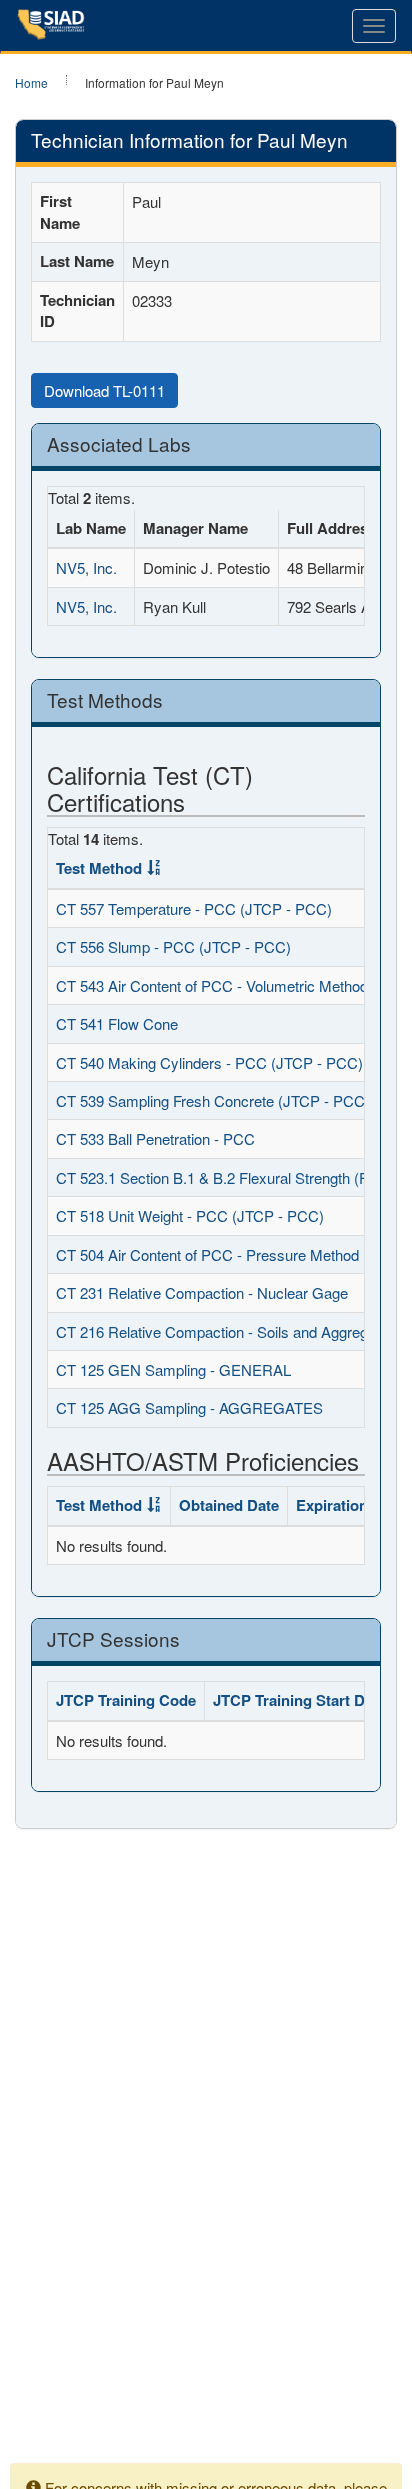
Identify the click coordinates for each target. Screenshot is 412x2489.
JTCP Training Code (126, 1700)
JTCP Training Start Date (299, 1700)
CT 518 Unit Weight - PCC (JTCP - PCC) (190, 1215)
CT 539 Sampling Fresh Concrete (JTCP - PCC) (213, 1100)
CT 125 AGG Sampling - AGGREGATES (189, 1407)
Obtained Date (229, 1505)
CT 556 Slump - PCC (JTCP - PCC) (173, 946)
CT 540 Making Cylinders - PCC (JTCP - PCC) (209, 1062)
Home (31, 82)
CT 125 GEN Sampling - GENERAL (173, 1369)
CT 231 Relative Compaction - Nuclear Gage (202, 1292)
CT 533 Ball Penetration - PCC (155, 1138)
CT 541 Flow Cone (117, 1023)
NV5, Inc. (86, 567)
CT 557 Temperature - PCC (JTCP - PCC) (194, 908)
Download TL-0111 (104, 390)
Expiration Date (350, 1505)
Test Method (99, 868)
